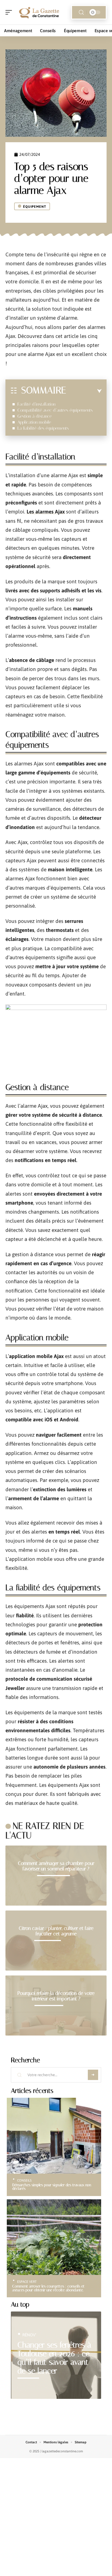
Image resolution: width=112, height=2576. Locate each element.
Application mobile (34, 422)
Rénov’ (29, 2335)
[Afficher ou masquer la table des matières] (84, 391)
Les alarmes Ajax (46, 512)
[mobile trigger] (10, 12)
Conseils (24, 2180)
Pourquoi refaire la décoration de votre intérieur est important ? (56, 1996)
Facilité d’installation (36, 404)
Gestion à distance (35, 416)
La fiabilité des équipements (43, 428)
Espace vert (27, 2282)
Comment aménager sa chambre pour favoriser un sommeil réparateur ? (56, 1866)
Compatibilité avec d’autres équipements (55, 410)
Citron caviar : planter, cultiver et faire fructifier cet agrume (56, 1931)
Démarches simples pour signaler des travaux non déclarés (52, 2187)
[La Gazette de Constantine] (39, 12)
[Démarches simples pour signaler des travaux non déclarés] (54, 2136)
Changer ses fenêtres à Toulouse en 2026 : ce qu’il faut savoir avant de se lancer (54, 2358)
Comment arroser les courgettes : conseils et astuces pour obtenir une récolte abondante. (48, 2288)
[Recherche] (81, 12)
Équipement (35, 207)
